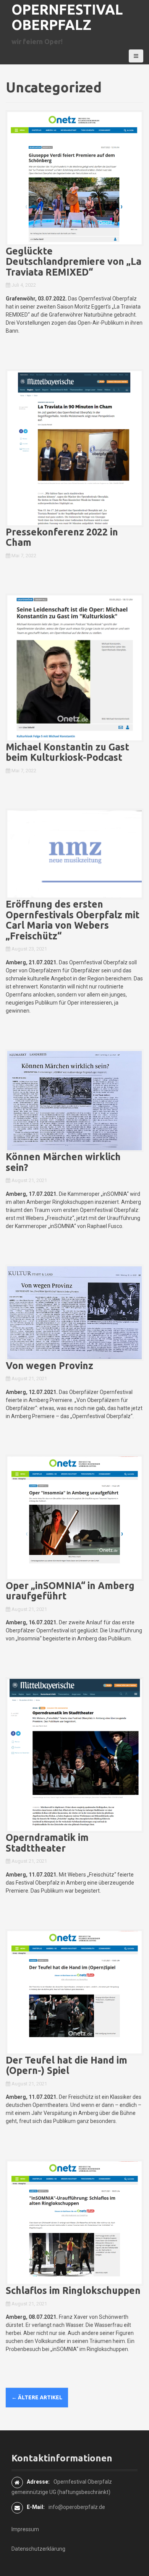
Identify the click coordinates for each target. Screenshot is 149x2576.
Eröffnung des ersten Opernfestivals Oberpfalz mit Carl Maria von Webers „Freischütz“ (73, 920)
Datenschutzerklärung (38, 2549)
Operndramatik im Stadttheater (47, 1843)
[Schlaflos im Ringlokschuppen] (74, 2222)
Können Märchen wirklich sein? (63, 1162)
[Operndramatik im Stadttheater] (74, 1754)
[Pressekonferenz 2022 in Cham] (74, 448)
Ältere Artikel (37, 2397)
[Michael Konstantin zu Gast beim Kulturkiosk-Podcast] (74, 667)
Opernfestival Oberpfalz (67, 17)
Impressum (25, 2529)
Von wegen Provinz (49, 1366)
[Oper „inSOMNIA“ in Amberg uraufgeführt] (74, 1517)
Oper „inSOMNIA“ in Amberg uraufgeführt (70, 1591)
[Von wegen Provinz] (74, 1312)
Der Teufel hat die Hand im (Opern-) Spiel (66, 2065)
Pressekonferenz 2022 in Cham (62, 537)
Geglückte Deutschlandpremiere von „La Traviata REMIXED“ (74, 262)
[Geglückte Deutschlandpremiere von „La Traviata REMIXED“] (74, 177)
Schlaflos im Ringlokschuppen (73, 2290)
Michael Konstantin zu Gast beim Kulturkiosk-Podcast (67, 752)
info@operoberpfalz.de (77, 2507)
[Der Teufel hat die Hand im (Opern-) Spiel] (74, 1992)
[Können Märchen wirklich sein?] (74, 1100)
